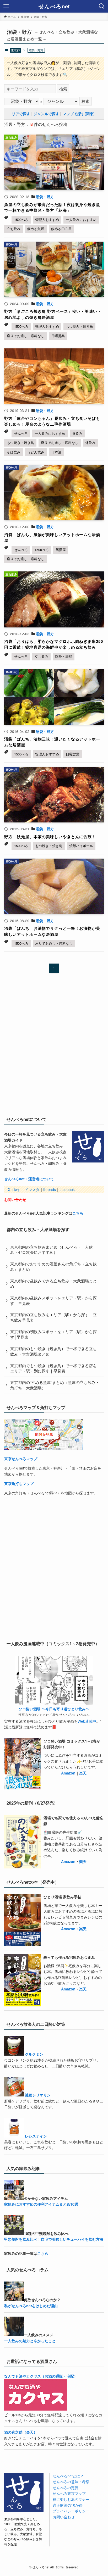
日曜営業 (58, 336)
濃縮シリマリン (38, 2095)
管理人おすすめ (47, 219)
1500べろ (21, 219)
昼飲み (77, 433)
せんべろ (21, 433)
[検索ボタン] (102, 6)
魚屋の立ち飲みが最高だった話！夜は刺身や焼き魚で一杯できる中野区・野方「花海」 (52, 207)
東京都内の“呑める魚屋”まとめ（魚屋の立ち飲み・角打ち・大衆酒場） (55, 1385)
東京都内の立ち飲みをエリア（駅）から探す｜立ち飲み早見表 (53, 1317)
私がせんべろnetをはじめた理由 (31, 2306)
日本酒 (56, 452)
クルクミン (34, 2054)
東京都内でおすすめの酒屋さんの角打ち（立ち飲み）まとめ (53, 1266)
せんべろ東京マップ (69, 2493)
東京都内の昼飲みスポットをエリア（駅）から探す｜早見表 (53, 1300)
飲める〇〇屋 (61, 229)
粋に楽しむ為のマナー (71, 2499)
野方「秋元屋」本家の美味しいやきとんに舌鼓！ (50, 837)
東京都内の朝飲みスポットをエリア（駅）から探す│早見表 (53, 1334)
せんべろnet (54, 6)
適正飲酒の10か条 (68, 2505)
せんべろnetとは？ (68, 2476)
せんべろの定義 (66, 2488)
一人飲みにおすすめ (81, 219)
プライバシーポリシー (71, 2511)
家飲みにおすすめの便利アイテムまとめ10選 (41, 2204)
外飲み (90, 443)
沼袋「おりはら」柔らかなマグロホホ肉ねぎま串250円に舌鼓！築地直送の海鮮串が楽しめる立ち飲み (53, 644)
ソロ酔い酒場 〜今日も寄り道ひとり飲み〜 (54, 1709)
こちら (78, 1213)
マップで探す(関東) (79, 114)
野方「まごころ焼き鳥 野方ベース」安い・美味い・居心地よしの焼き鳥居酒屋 (53, 314)
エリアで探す (19, 114)
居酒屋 (61, 550)
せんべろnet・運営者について (29, 1179)
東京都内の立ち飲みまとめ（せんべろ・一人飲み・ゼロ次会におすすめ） (52, 1250)
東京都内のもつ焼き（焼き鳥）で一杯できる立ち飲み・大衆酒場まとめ (53, 1351)
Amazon (68, 1773)
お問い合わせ (15, 1199)
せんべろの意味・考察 (71, 2482)
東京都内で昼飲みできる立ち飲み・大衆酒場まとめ (53, 1283)
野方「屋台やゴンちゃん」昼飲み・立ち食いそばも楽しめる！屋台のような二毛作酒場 (52, 421)
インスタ (32, 1189)
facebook (67, 1189)
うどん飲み (36, 452)
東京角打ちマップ (19, 1483)
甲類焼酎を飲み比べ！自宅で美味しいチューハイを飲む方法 (54, 2239)
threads (50, 1189)
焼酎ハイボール (81, 846)
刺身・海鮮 (64, 656)
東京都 (15, 50)
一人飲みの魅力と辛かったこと (30, 2341)
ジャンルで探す (46, 114)
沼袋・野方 (45, 197)
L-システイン (36, 2136)
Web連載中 (87, 1721)
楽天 (83, 1773)
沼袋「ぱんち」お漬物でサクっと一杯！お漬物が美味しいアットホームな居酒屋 (52, 931)
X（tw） (15, 1189)
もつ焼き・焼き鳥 (79, 326)
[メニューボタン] (6, 6)
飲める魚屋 (36, 229)
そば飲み (14, 452)
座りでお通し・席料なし (26, 336)
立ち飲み (14, 229)
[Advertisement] (54, 1050)
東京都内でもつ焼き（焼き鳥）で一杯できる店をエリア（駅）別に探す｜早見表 (53, 1368)
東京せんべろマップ (21, 1459)
